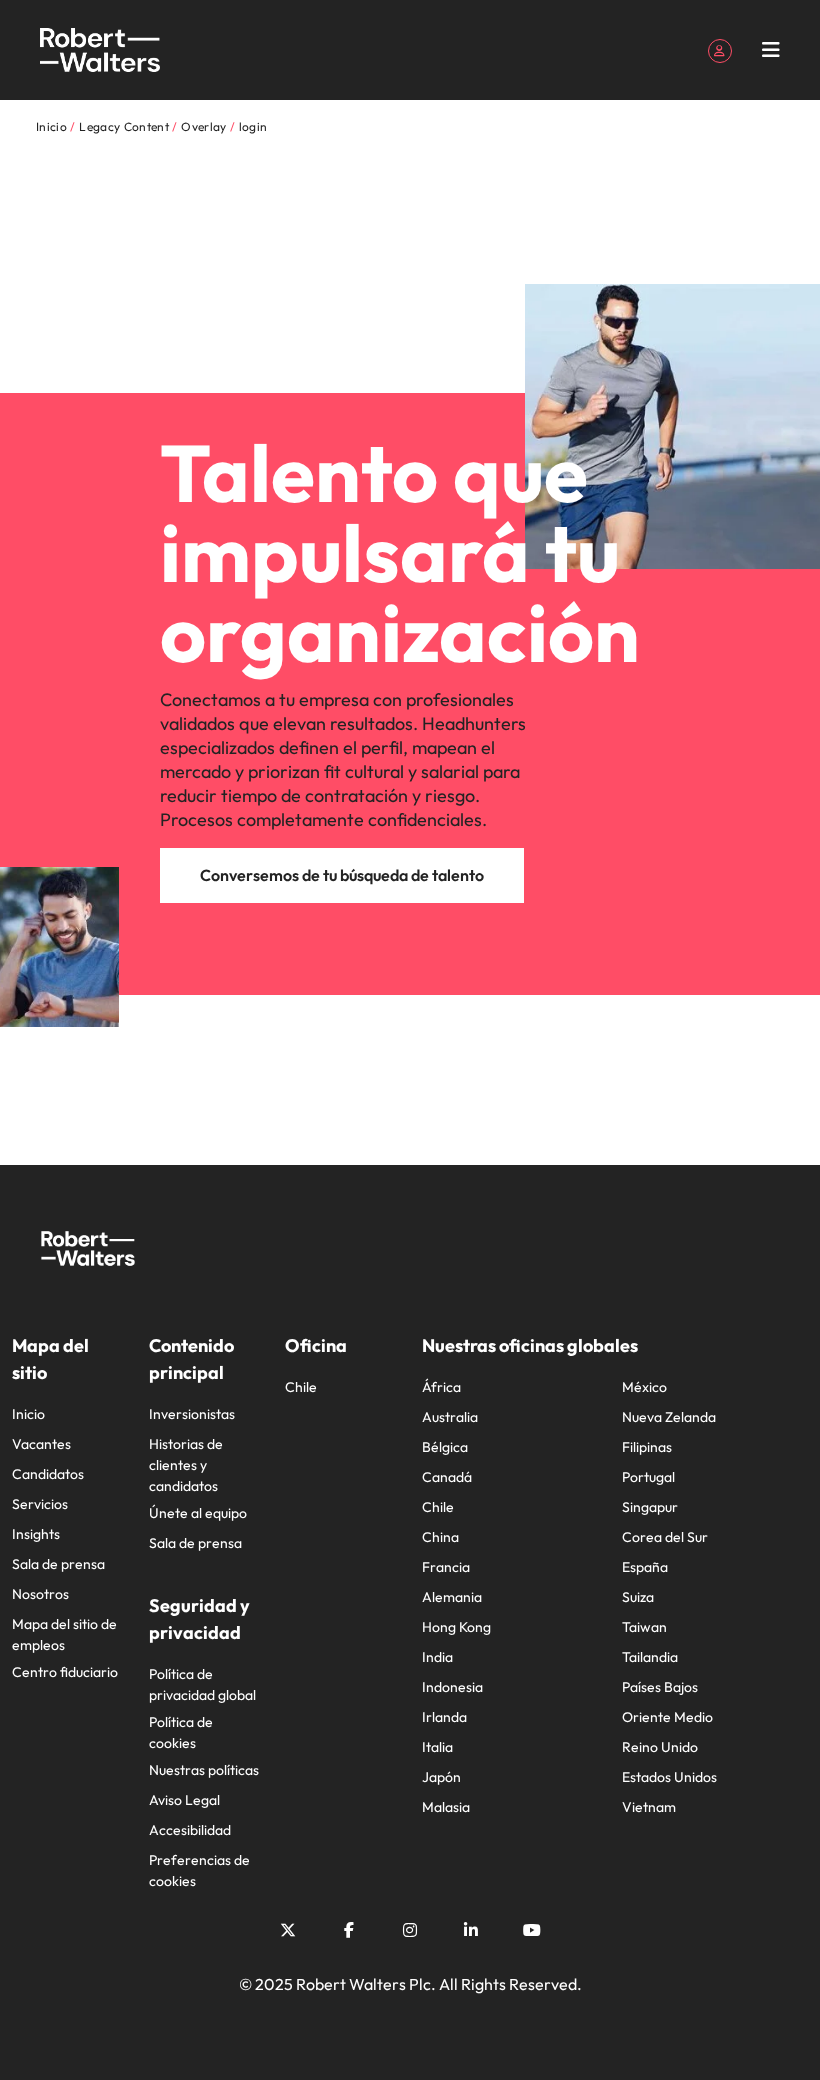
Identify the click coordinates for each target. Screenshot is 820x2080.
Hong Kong (456, 1627)
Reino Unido (660, 1747)
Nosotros (40, 1594)
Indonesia (452, 1687)
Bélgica (445, 1447)
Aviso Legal (184, 1800)
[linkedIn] (471, 1930)
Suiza (638, 1597)
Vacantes (41, 1444)
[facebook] (349, 1930)
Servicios (40, 1504)
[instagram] (410, 1930)
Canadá (447, 1477)
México (644, 1387)
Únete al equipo (198, 1513)
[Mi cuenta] (720, 49)
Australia (450, 1417)
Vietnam (649, 1807)
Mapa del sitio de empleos (64, 1634)
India (437, 1657)
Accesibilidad (190, 1830)
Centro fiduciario (65, 1672)
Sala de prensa (58, 1564)
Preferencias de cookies (199, 1870)
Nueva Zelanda (669, 1417)
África (441, 1387)
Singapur (650, 1507)
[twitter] (288, 1930)
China (440, 1537)
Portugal (648, 1477)
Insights (36, 1534)
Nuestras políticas (204, 1770)
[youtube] (532, 1930)
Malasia (446, 1807)
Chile (301, 1387)
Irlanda (444, 1717)
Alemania (452, 1597)
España (645, 1567)
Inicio (28, 1414)
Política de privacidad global (202, 1684)
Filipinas (647, 1447)
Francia (446, 1567)
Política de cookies (181, 1732)
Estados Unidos (669, 1777)
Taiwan (644, 1627)
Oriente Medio (667, 1717)
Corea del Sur (665, 1537)
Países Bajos (660, 1687)
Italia (437, 1747)
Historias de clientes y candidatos (186, 1465)
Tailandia (650, 1657)
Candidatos (48, 1474)
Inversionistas (192, 1414)
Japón (441, 1777)
